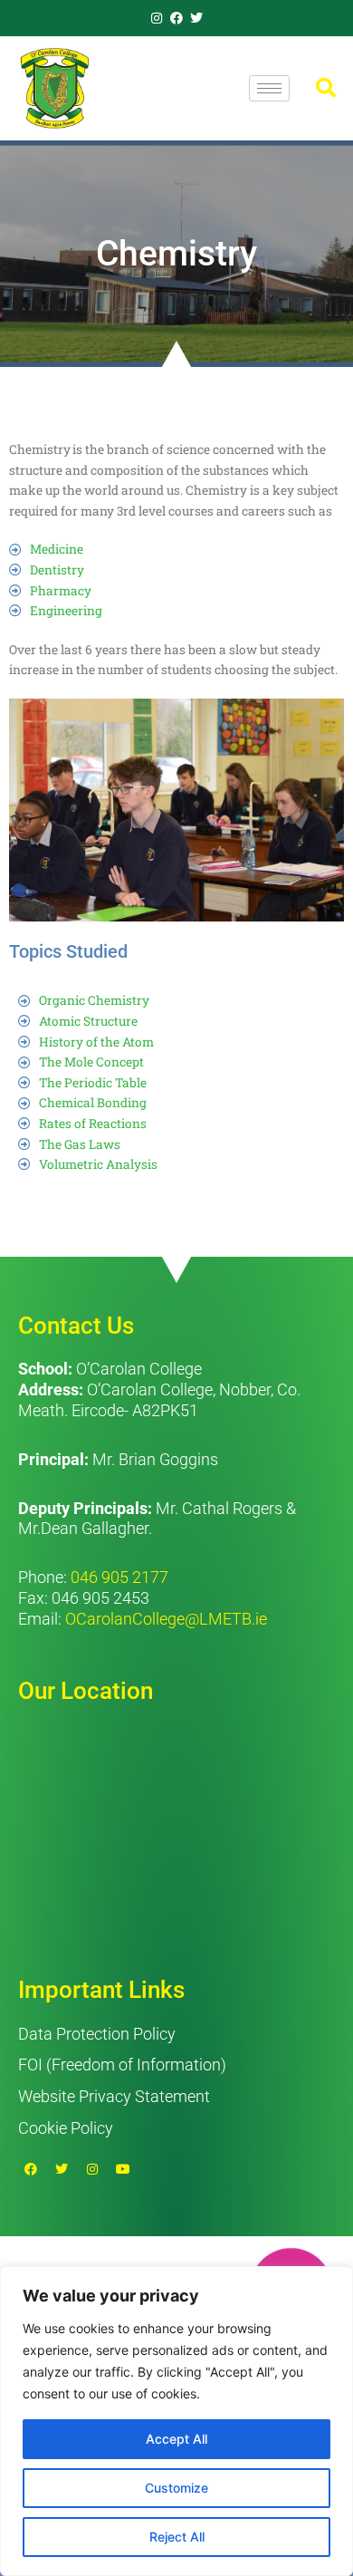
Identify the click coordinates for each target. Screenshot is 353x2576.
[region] (176, 2421)
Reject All (177, 2537)
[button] (326, 88)
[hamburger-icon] (269, 88)
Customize (176, 2488)
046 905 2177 (119, 1577)
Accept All (176, 2439)
